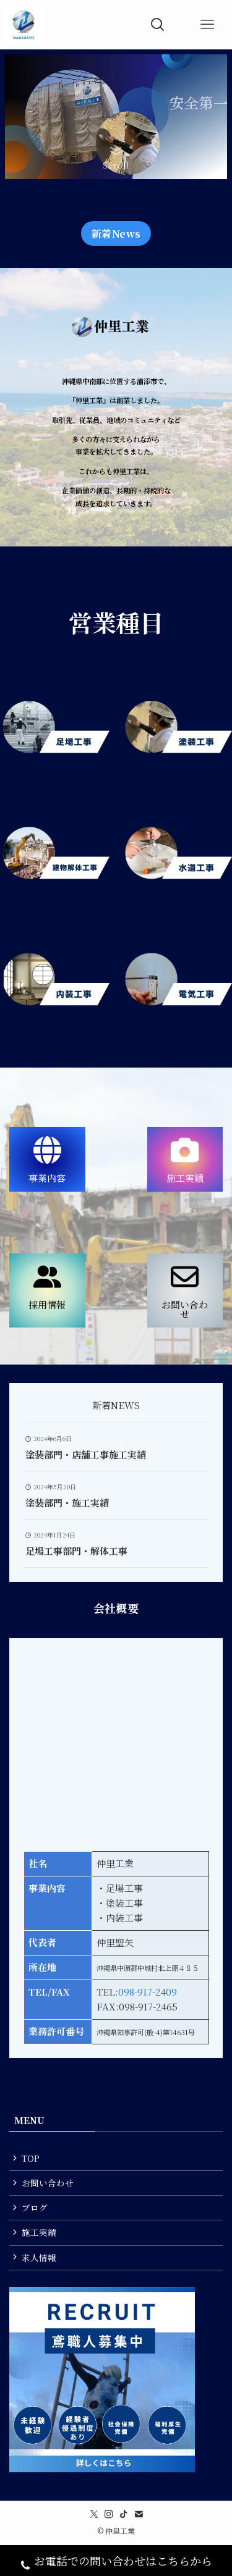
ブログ (35, 2207)
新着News (116, 233)
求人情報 (39, 2257)
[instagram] (109, 2514)
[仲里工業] (24, 25)
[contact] (139, 2514)
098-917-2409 (148, 1992)
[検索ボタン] (158, 25)
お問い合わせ (48, 2183)
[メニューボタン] (207, 25)
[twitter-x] (94, 2514)
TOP (31, 2158)
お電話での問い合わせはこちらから (123, 2561)
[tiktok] (124, 2514)
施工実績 (39, 2232)
